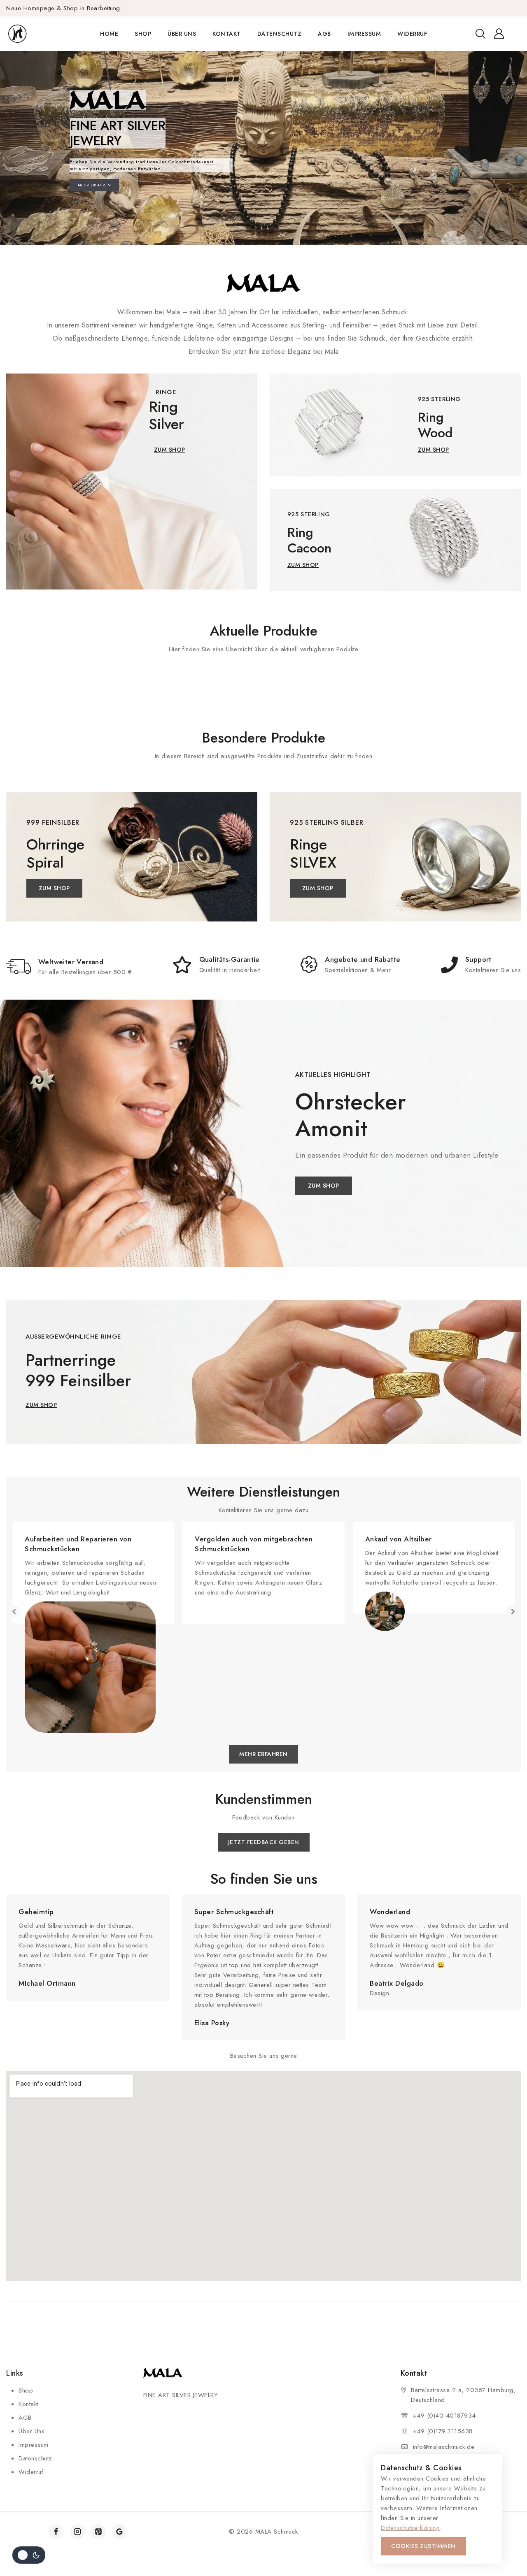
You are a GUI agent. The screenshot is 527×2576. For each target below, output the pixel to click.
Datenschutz (280, 34)
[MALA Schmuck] (32, 34)
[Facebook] (56, 2532)
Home (109, 34)
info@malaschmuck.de (444, 2447)
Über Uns (182, 34)
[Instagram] (77, 2532)
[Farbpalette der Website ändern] (29, 2555)
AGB (324, 34)
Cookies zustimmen (423, 2546)
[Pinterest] (98, 2532)
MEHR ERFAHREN (94, 185)
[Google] (119, 2532)
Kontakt (227, 34)
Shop (143, 34)
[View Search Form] (480, 34)
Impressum (364, 34)
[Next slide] (512, 1612)
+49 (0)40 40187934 (444, 2416)
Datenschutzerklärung (410, 2528)
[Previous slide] (15, 1612)
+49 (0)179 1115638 (443, 2431)
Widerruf (412, 34)
